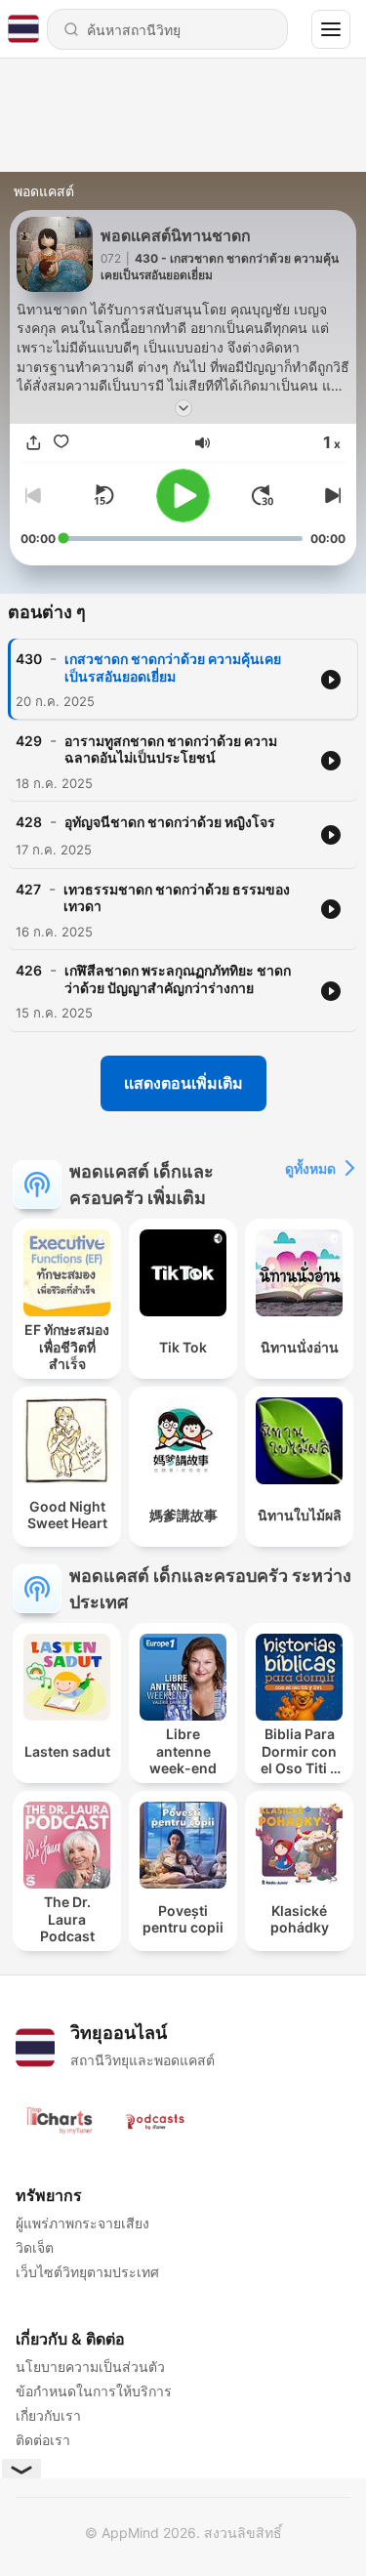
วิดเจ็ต (35, 2247)
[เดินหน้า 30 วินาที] (263, 495)
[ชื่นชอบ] (61, 443)
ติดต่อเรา (43, 2440)
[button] (203, 443)
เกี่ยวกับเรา (48, 2415)
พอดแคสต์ (44, 191)
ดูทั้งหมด (310, 1168)
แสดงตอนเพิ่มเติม (183, 1083)
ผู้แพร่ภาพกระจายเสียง (82, 2223)
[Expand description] (183, 408)
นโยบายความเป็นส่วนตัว (90, 2367)
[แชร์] (34, 443)
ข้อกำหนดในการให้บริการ (94, 2391)
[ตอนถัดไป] (330, 495)
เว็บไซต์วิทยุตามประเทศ (87, 2272)
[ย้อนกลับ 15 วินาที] (103, 495)
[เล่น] (183, 496)
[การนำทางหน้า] (331, 29)
